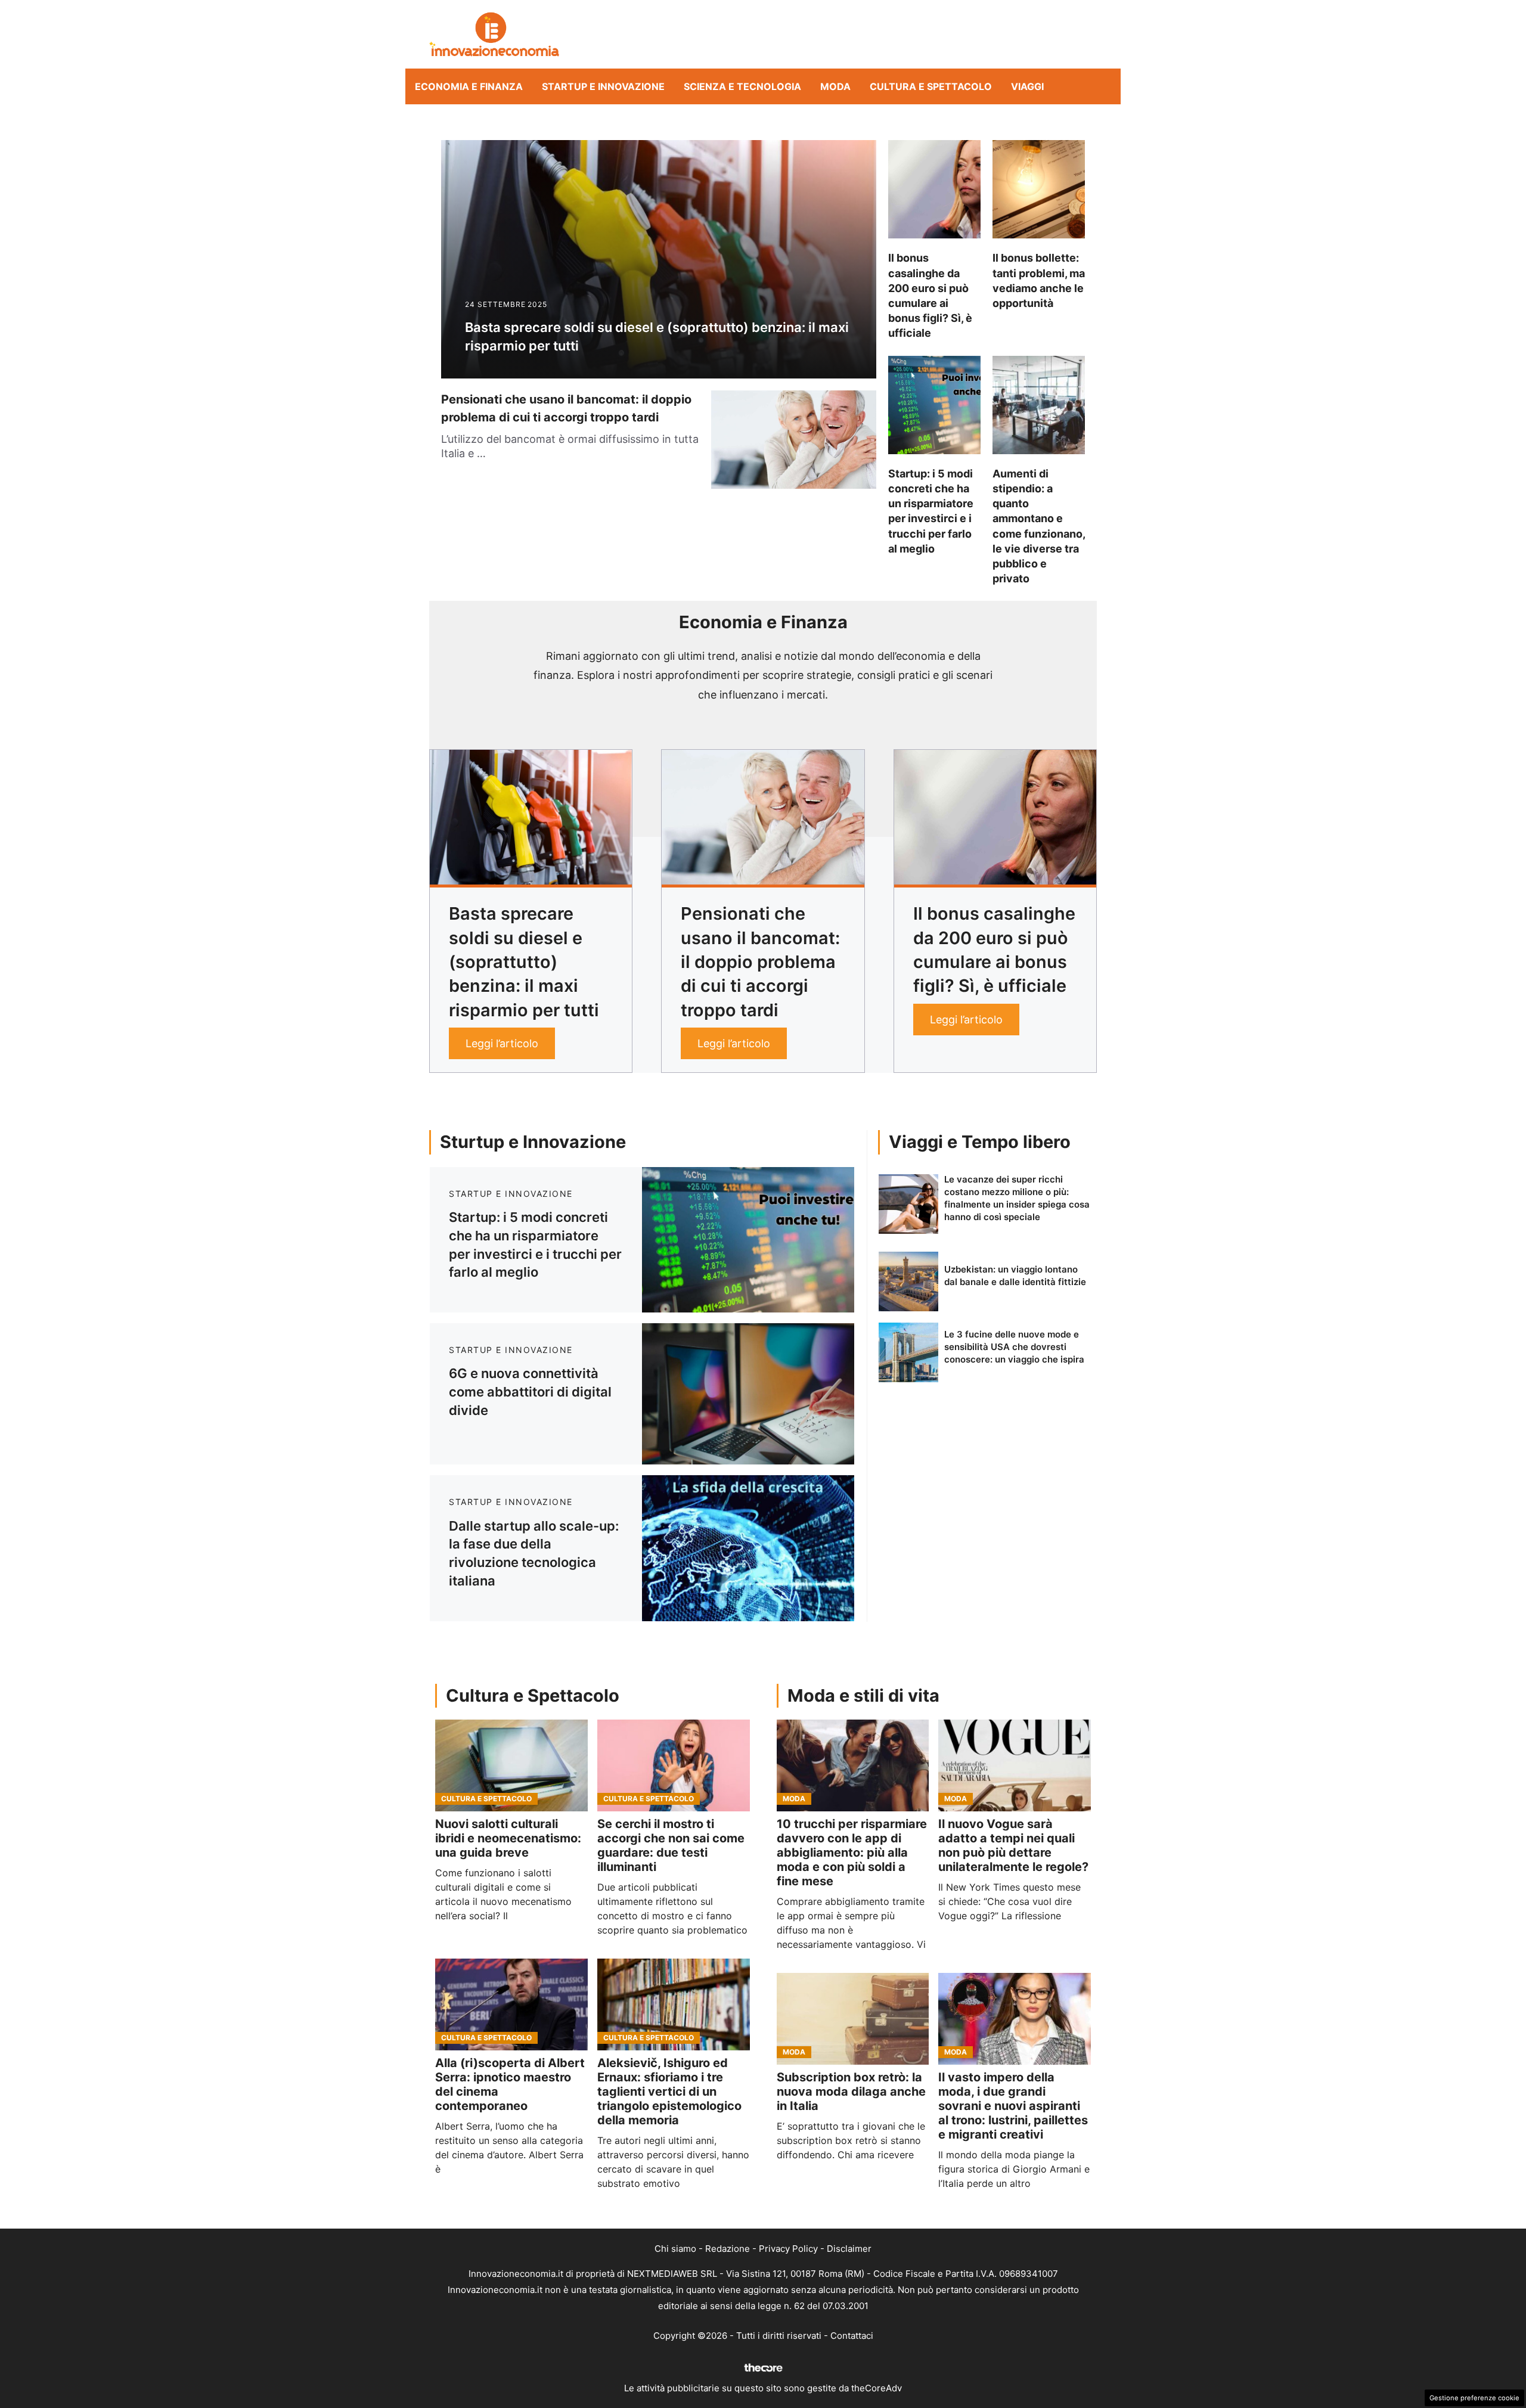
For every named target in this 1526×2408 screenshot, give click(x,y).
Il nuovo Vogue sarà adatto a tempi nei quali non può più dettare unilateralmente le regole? (1013, 1845)
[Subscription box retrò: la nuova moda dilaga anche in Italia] (853, 2019)
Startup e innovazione (603, 86)
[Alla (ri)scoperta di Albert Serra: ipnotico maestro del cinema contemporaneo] (511, 2004)
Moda (835, 86)
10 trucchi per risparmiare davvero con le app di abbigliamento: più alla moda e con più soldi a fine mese (852, 1852)
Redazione (728, 2249)
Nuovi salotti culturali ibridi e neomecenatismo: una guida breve (508, 1838)
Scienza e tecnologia (742, 86)
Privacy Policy (788, 2249)
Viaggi (1027, 86)
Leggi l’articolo (502, 1043)
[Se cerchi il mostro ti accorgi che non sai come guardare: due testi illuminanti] (674, 1765)
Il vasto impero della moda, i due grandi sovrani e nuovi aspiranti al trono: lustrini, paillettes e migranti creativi (1013, 2106)
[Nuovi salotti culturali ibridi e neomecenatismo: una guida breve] (511, 1765)
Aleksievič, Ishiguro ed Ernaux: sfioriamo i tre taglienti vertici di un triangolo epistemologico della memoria (669, 2092)
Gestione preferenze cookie (1474, 2398)
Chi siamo (675, 2249)
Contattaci (852, 2336)
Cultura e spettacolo (931, 86)
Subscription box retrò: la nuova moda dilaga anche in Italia (851, 2092)
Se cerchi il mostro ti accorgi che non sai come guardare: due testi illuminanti (671, 1845)
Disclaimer (849, 2249)
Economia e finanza (469, 86)
